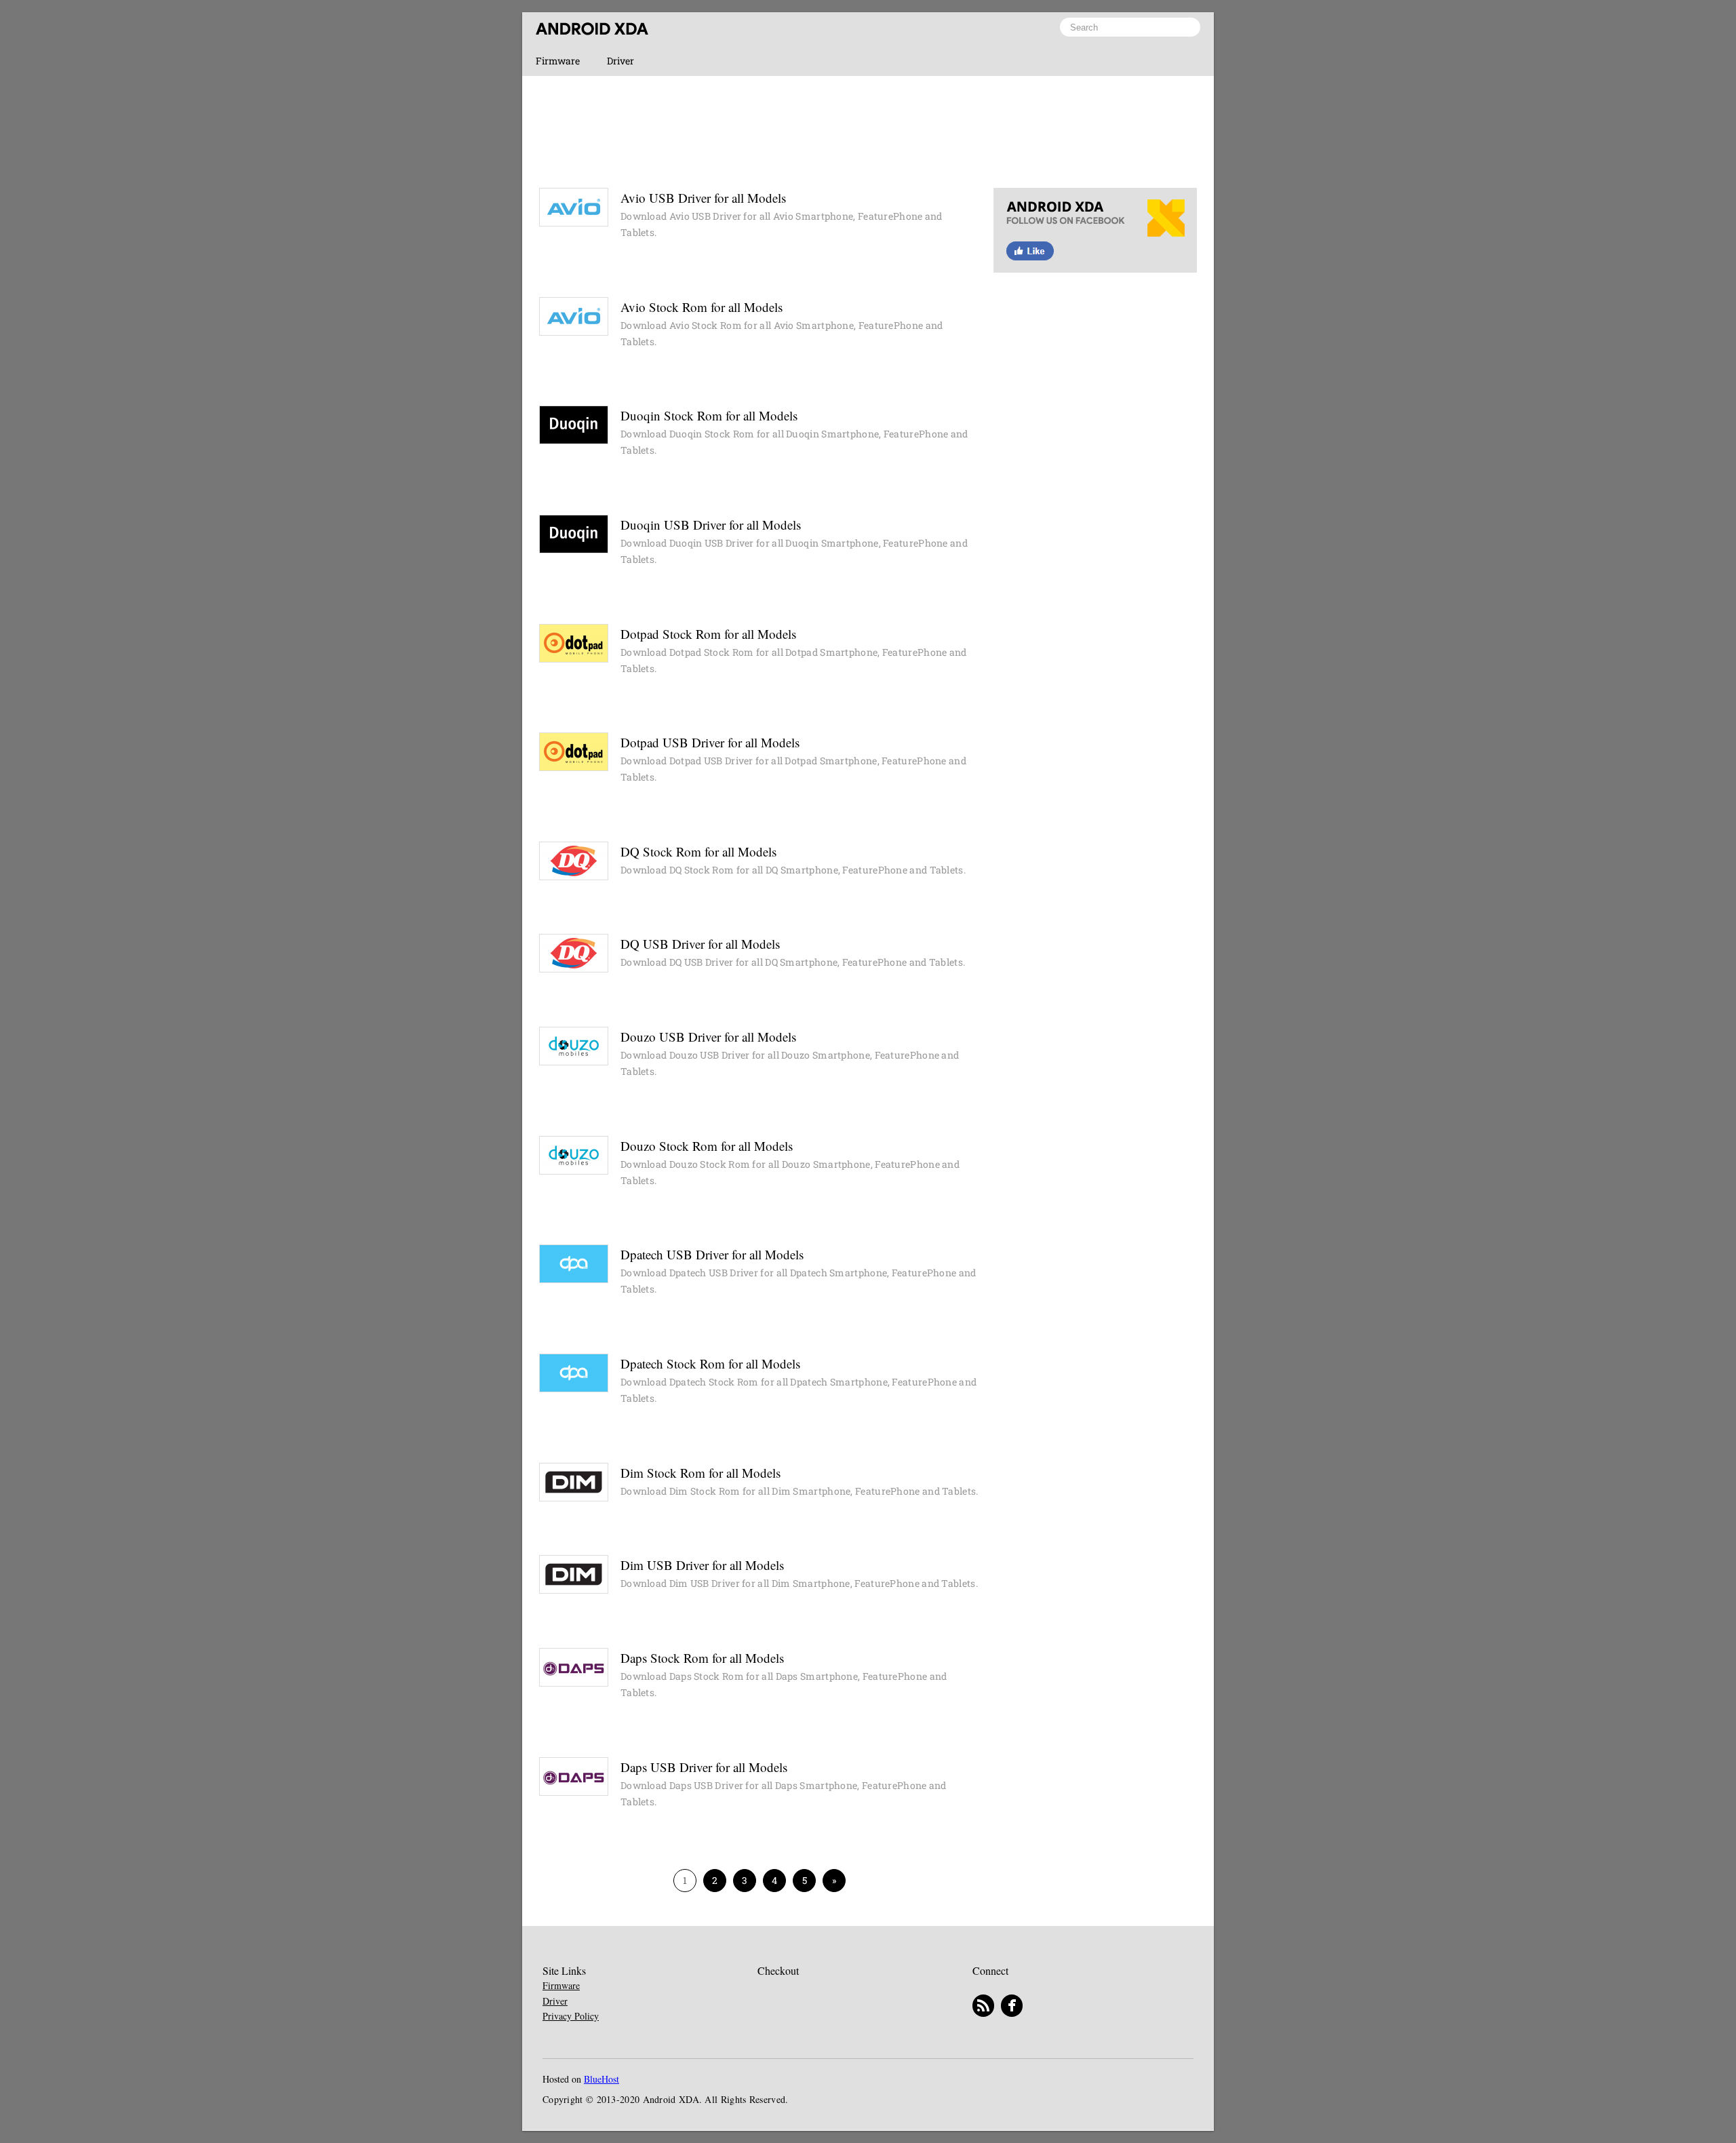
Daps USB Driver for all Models (704, 1767)
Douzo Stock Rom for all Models (707, 1146)
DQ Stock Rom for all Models (698, 851)
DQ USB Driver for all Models (700, 944)
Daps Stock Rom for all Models (702, 1658)
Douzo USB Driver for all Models (708, 1037)
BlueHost (601, 2080)
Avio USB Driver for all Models (703, 198)
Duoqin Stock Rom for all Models (709, 415)
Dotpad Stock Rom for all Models (708, 634)
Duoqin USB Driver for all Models (711, 525)
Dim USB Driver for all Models (702, 1565)
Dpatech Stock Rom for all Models (710, 1363)
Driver (620, 61)
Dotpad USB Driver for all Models (710, 742)
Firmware (558, 61)
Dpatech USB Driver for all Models (712, 1254)
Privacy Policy (571, 2016)
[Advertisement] (868, 130)
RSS (983, 2006)
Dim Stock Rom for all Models (701, 1473)
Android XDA (592, 29)
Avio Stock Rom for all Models (702, 307)
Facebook (1095, 237)
